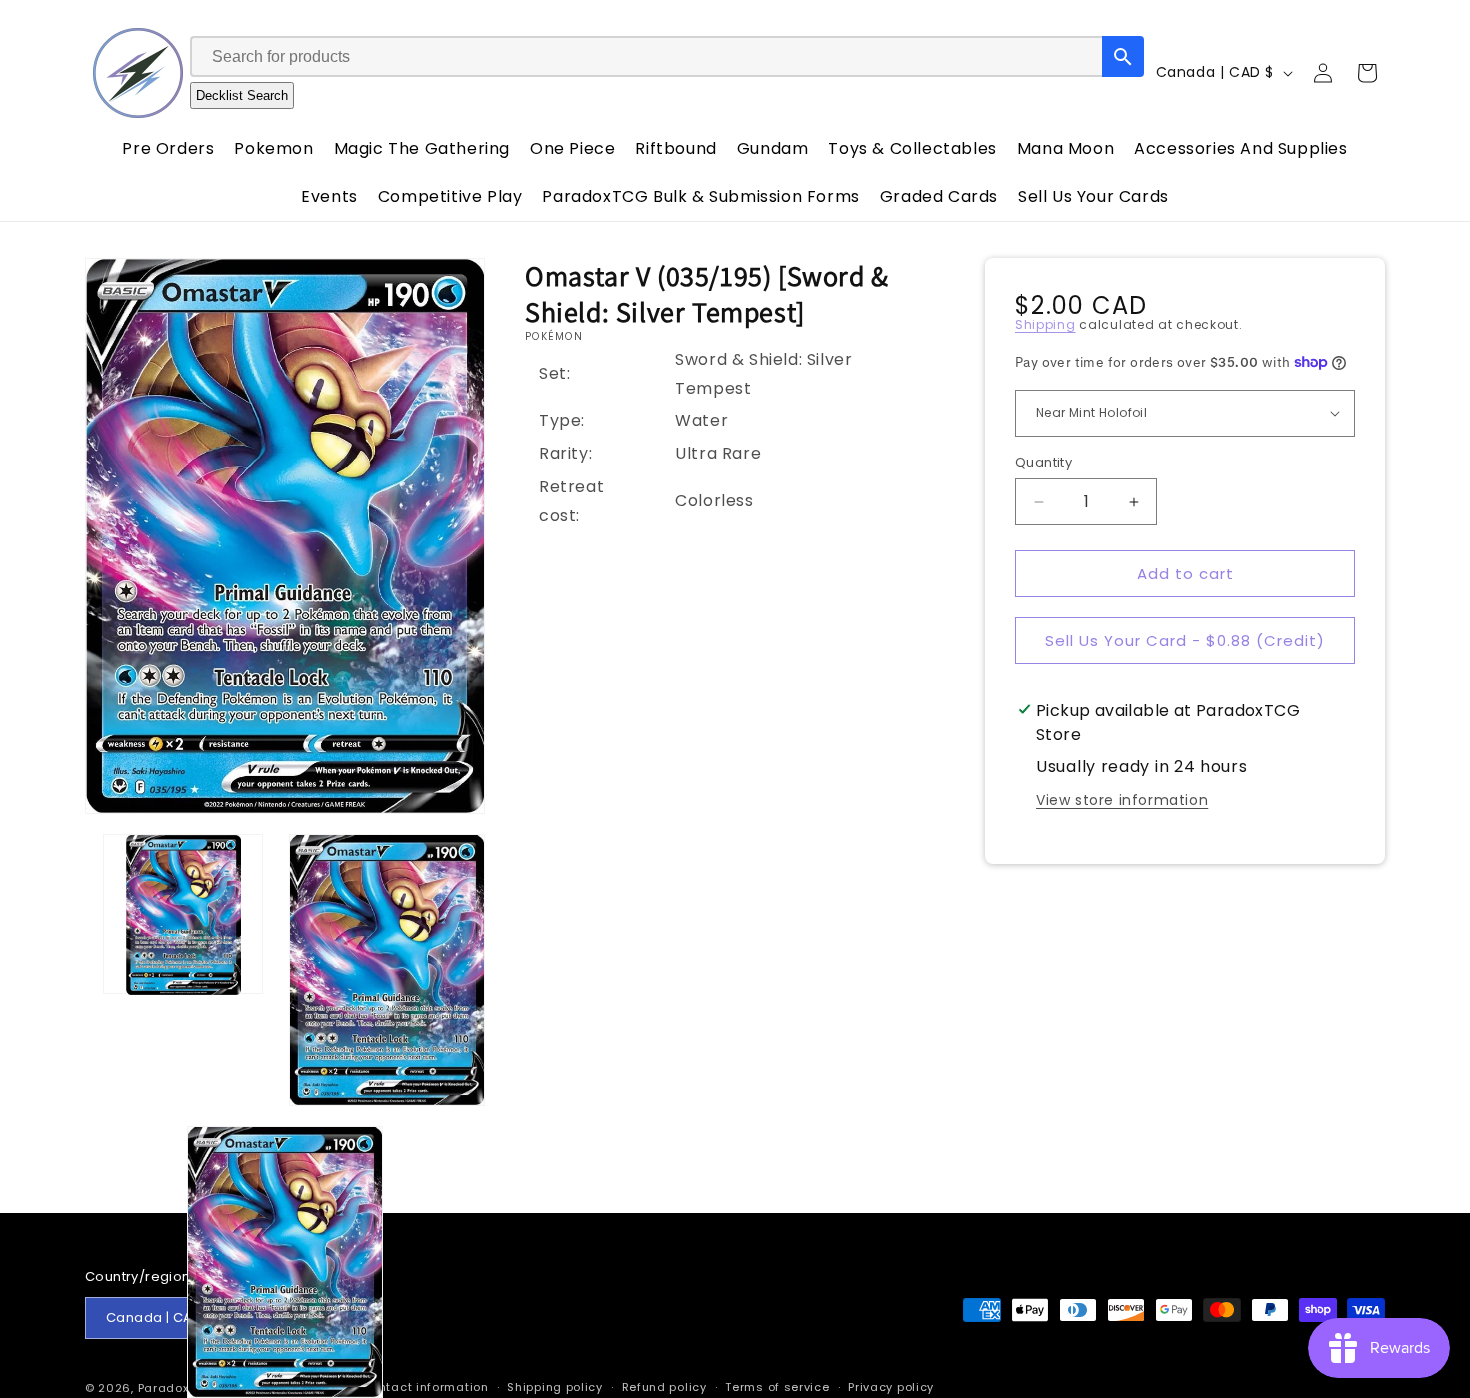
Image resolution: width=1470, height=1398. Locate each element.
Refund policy (664, 1387)
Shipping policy (555, 1387)
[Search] (1123, 56)
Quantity (1043, 462)
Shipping (1045, 324)
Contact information (424, 1387)
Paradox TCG (178, 1388)
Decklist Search (242, 95)
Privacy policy (891, 1387)
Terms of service (777, 1387)
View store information (1122, 800)
